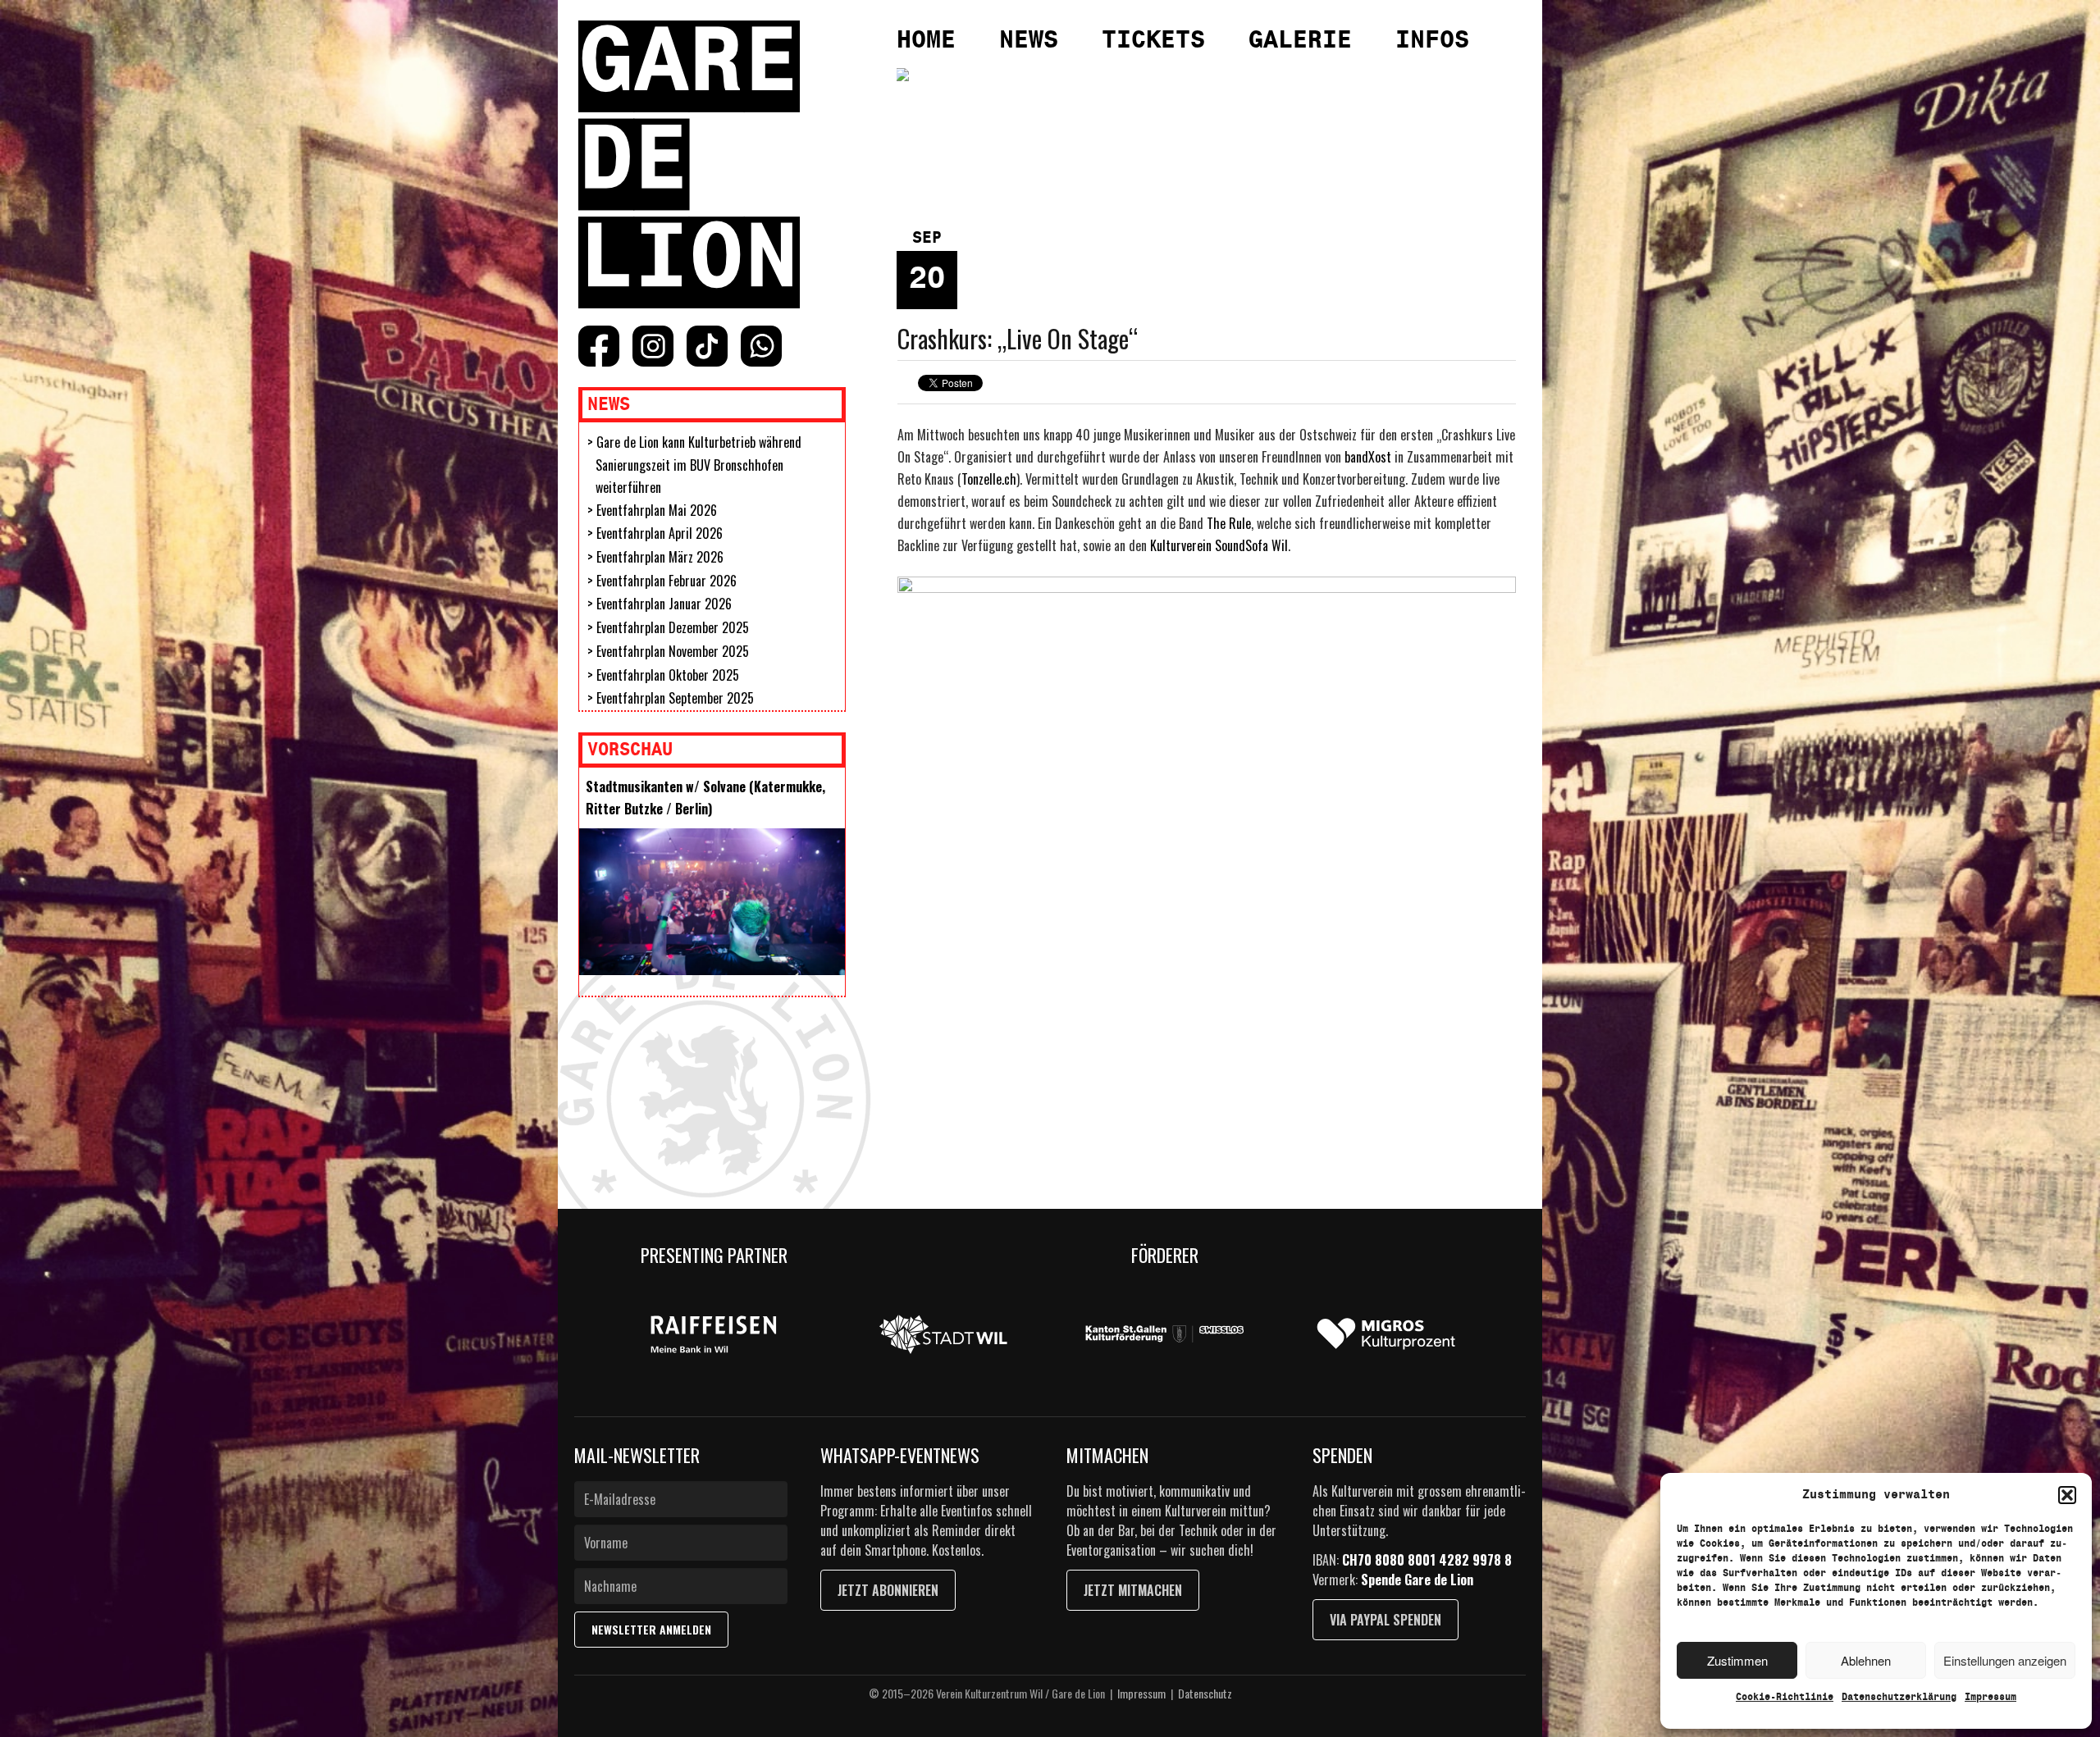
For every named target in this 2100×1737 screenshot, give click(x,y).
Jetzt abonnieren (888, 1590)
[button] (2067, 1495)
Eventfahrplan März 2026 (660, 557)
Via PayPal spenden (1386, 1620)
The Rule (1229, 523)
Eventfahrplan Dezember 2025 (673, 627)
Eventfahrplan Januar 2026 (664, 604)
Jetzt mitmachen (1133, 1590)
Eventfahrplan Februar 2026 (667, 581)
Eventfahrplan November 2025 (673, 651)
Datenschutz (1205, 1693)
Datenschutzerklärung (1899, 1697)
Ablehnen (1866, 1660)
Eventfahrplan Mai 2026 (657, 510)
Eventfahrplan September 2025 (675, 698)
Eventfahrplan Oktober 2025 (668, 675)
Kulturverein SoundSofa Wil (1219, 545)
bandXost (1368, 457)
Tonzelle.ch (989, 479)
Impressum (1990, 1697)
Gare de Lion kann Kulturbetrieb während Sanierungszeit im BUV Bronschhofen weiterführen (698, 465)
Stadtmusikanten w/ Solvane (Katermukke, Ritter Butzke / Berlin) (705, 798)
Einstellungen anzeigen (2005, 1660)
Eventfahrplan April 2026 (660, 533)
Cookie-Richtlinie (1785, 1697)
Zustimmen (1737, 1660)
